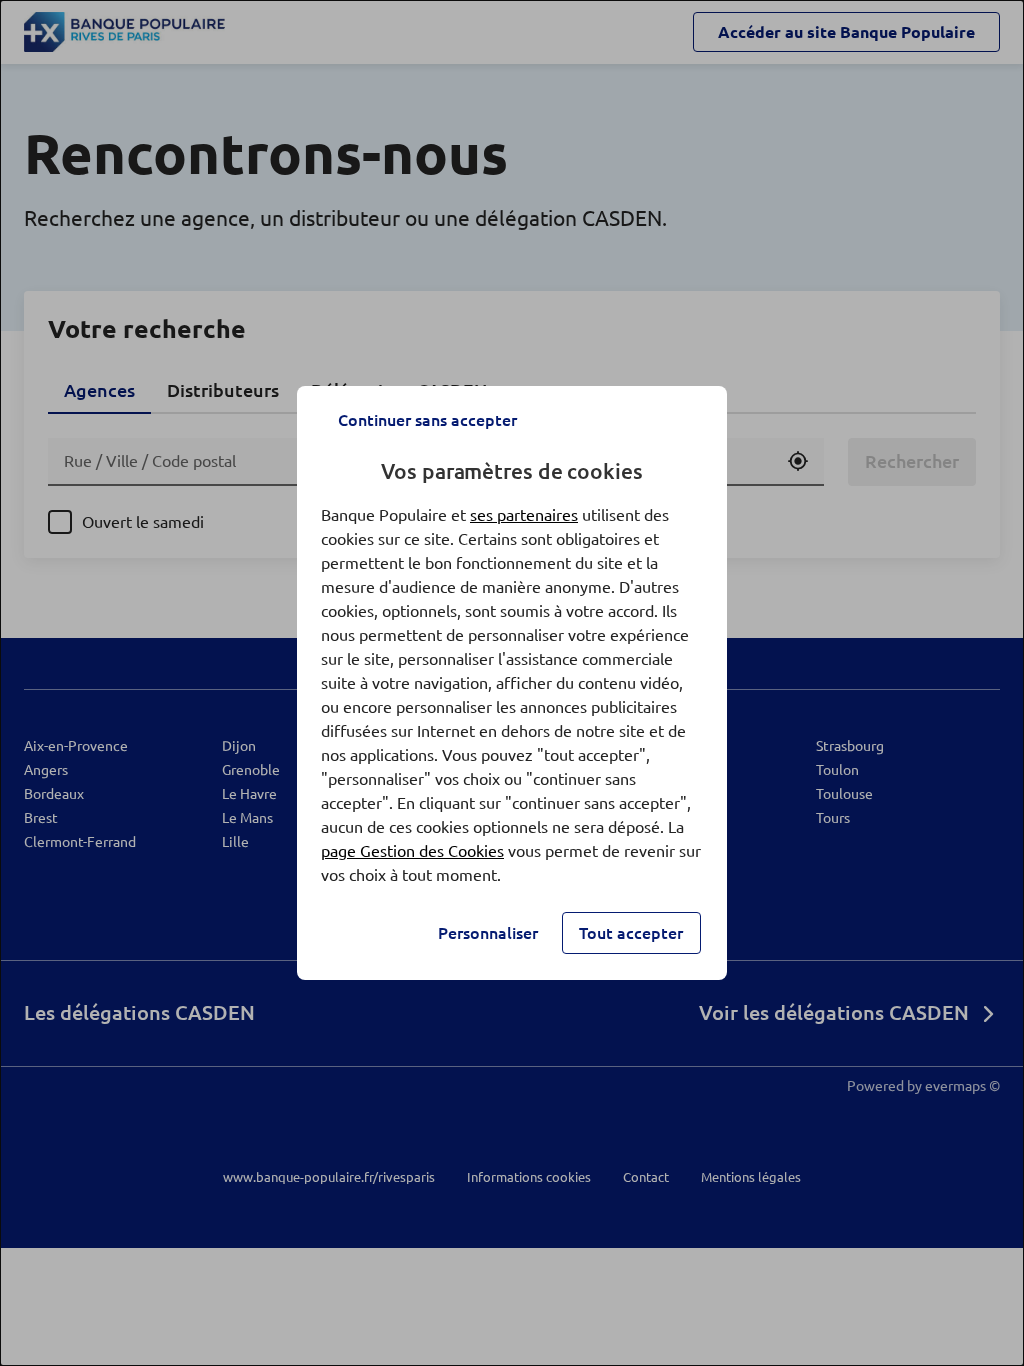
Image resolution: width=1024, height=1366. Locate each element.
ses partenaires (524, 515)
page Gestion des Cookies (412, 851)
